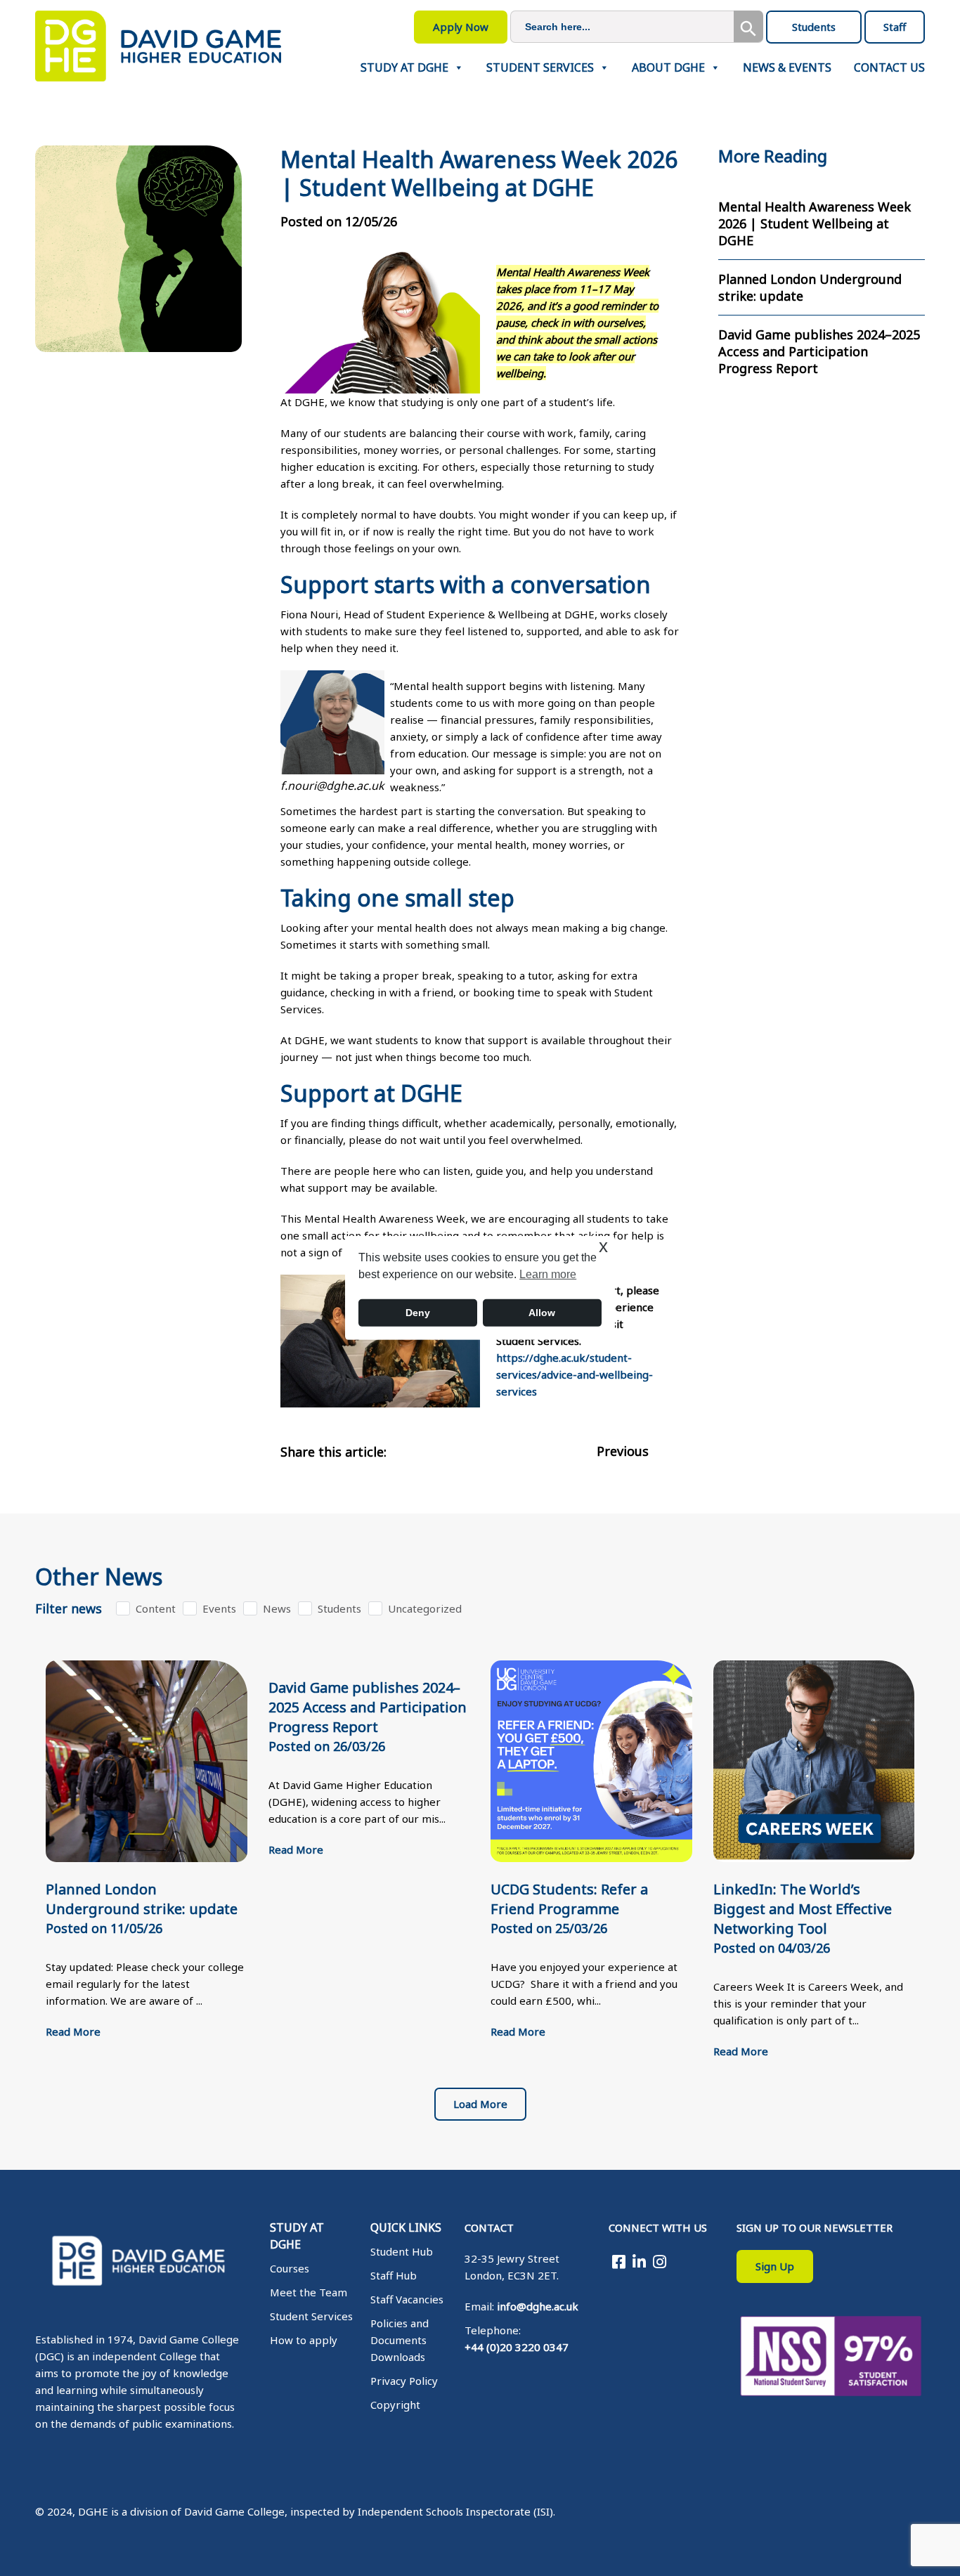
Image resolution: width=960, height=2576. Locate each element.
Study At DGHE (404, 68)
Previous (623, 1451)
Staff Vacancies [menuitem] (407, 2299)
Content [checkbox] (156, 1608)
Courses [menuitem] (290, 2268)
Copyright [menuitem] (395, 2405)
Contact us (889, 68)
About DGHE (668, 68)
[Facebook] (619, 2261)
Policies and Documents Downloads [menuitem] (400, 2340)
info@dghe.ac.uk (538, 2306)
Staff (895, 27)
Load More (480, 2104)
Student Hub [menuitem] (402, 2251)
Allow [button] (542, 1313)
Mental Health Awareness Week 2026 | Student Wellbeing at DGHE (815, 223)
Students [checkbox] (339, 1608)
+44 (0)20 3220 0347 (517, 2347)
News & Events (787, 68)
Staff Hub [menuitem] (394, 2275)
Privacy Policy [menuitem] (404, 2381)
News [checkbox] (277, 1608)
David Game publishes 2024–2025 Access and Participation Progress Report (819, 351)
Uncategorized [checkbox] (425, 1608)
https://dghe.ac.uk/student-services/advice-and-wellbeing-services (575, 1374)
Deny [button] (418, 1313)
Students (814, 27)
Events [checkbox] (219, 1608)
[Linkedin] (639, 2261)
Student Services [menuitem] (311, 2316)
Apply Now (461, 27)
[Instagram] (660, 2261)
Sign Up (775, 2266)
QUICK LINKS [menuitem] (406, 2227)
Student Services (540, 68)
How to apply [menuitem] (304, 2340)
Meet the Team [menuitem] (309, 2292)
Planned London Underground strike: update (810, 287)
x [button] (603, 1246)
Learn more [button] (548, 1274)
